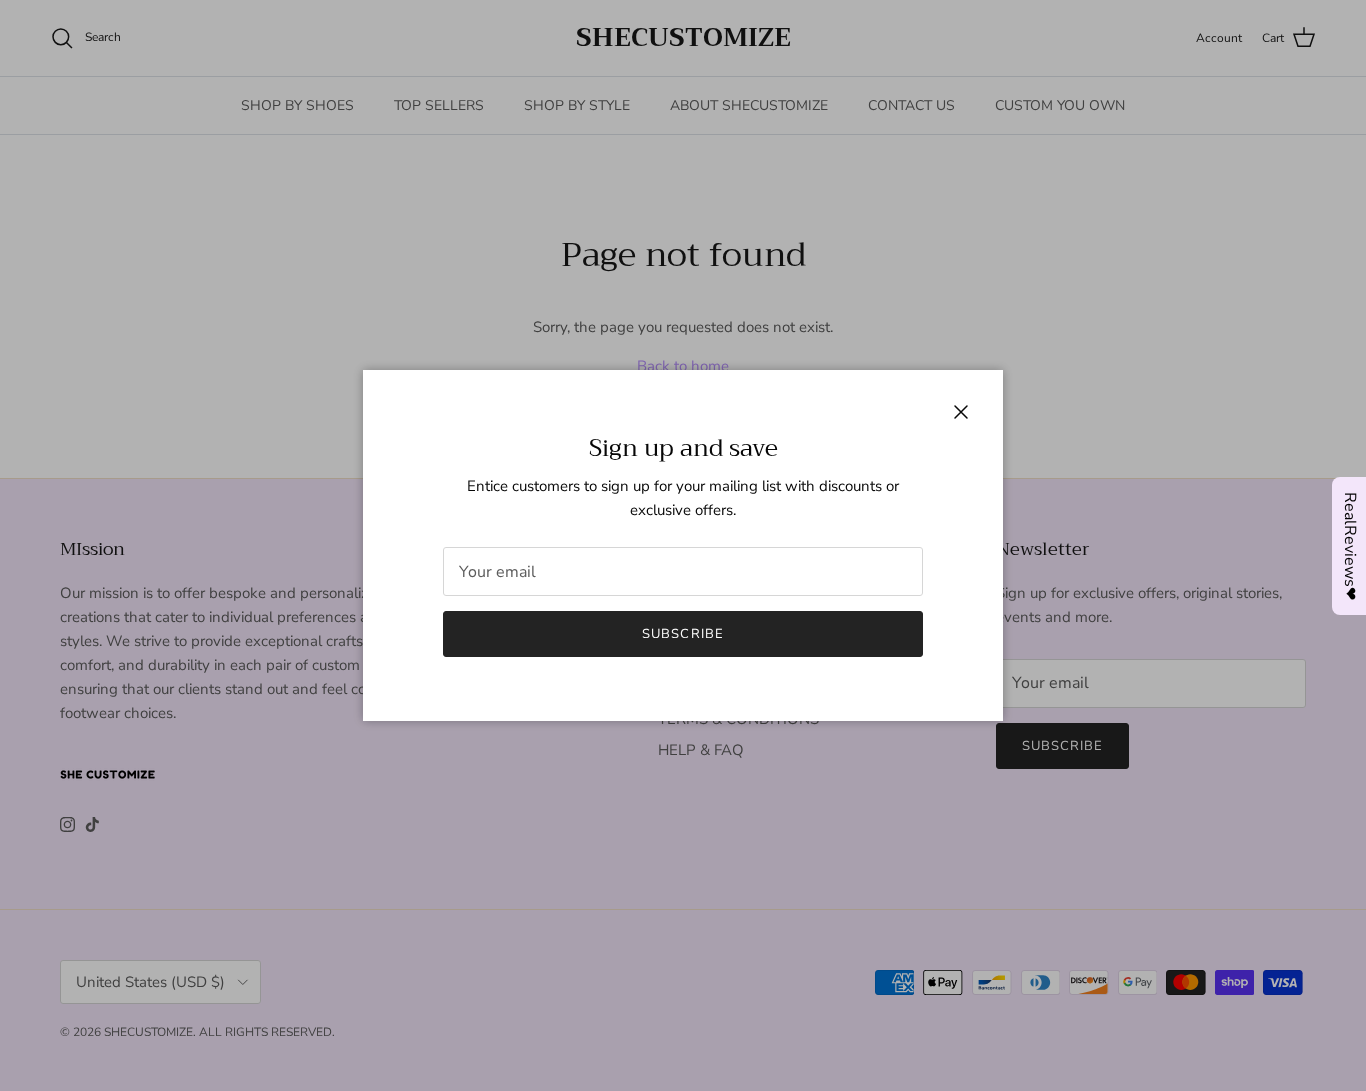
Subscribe (682, 634)
